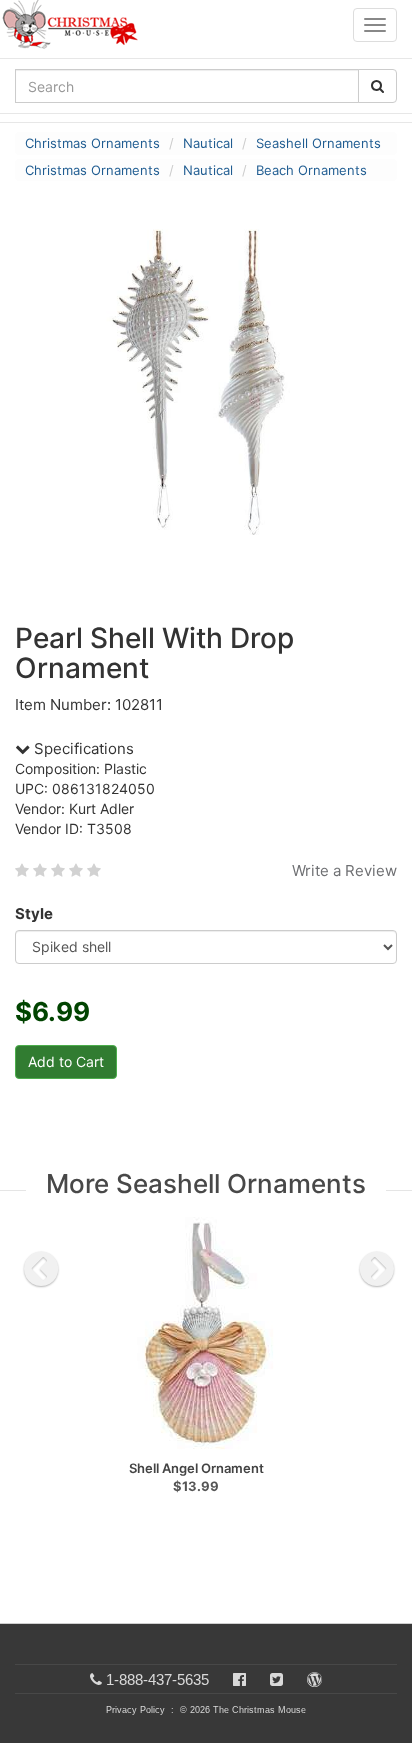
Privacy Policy (135, 1710)
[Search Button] (377, 86)
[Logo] (76, 25)
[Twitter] (276, 1679)
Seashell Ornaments (318, 143)
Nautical (208, 143)
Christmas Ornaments (92, 143)
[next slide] (377, 1269)
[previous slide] (41, 1269)
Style (34, 913)
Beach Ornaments (311, 170)
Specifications (82, 748)
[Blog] (314, 1679)
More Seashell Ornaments (206, 1183)
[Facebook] (239, 1679)
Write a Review (344, 870)
